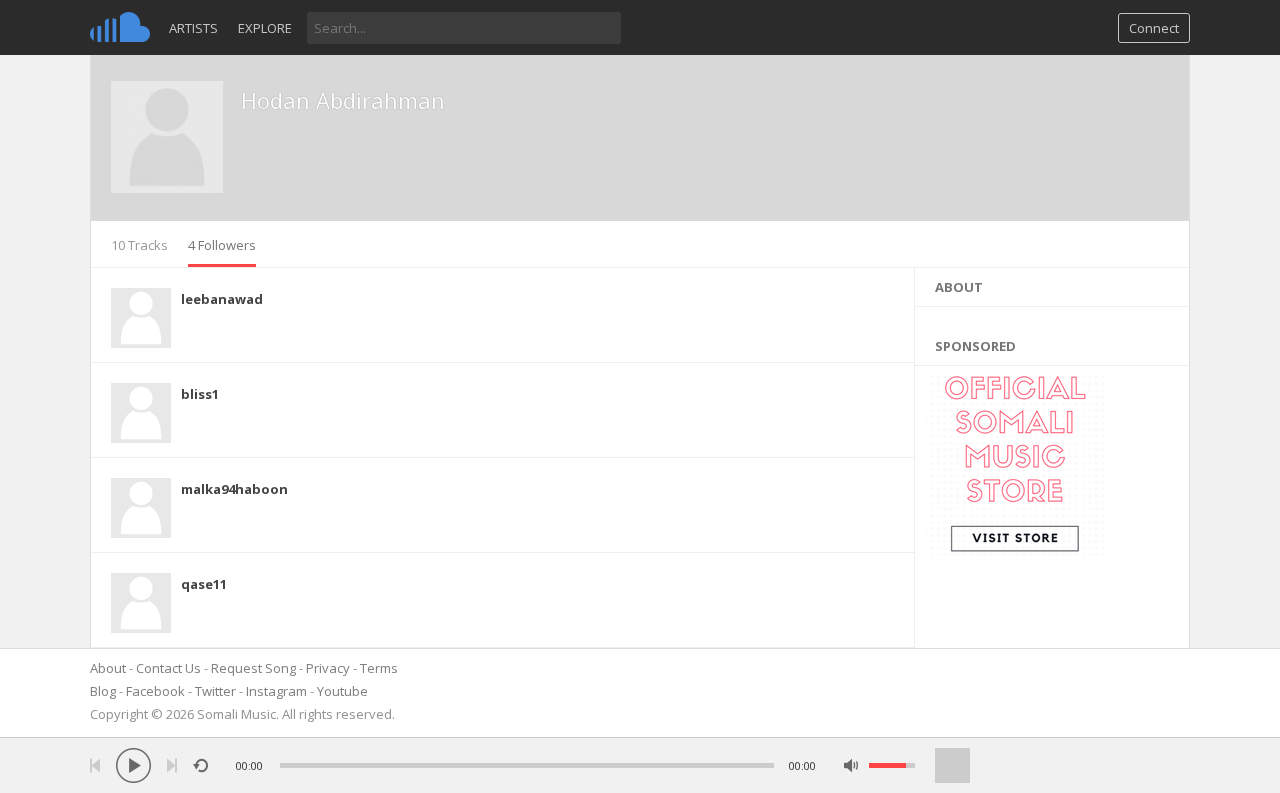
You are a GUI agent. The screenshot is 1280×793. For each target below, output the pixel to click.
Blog (103, 691)
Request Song (253, 668)
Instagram (276, 691)
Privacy (328, 668)
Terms (379, 668)
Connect (1154, 28)
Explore (265, 28)
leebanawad (222, 299)
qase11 (204, 584)
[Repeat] (200, 765)
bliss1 (200, 394)
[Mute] (851, 765)
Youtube (342, 691)
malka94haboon (234, 489)
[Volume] (892, 765)
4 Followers (222, 245)
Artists (193, 28)
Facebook (155, 691)
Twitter (215, 691)
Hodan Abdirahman (343, 100)
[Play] (133, 765)
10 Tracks (139, 245)
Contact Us (168, 668)
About (108, 668)
